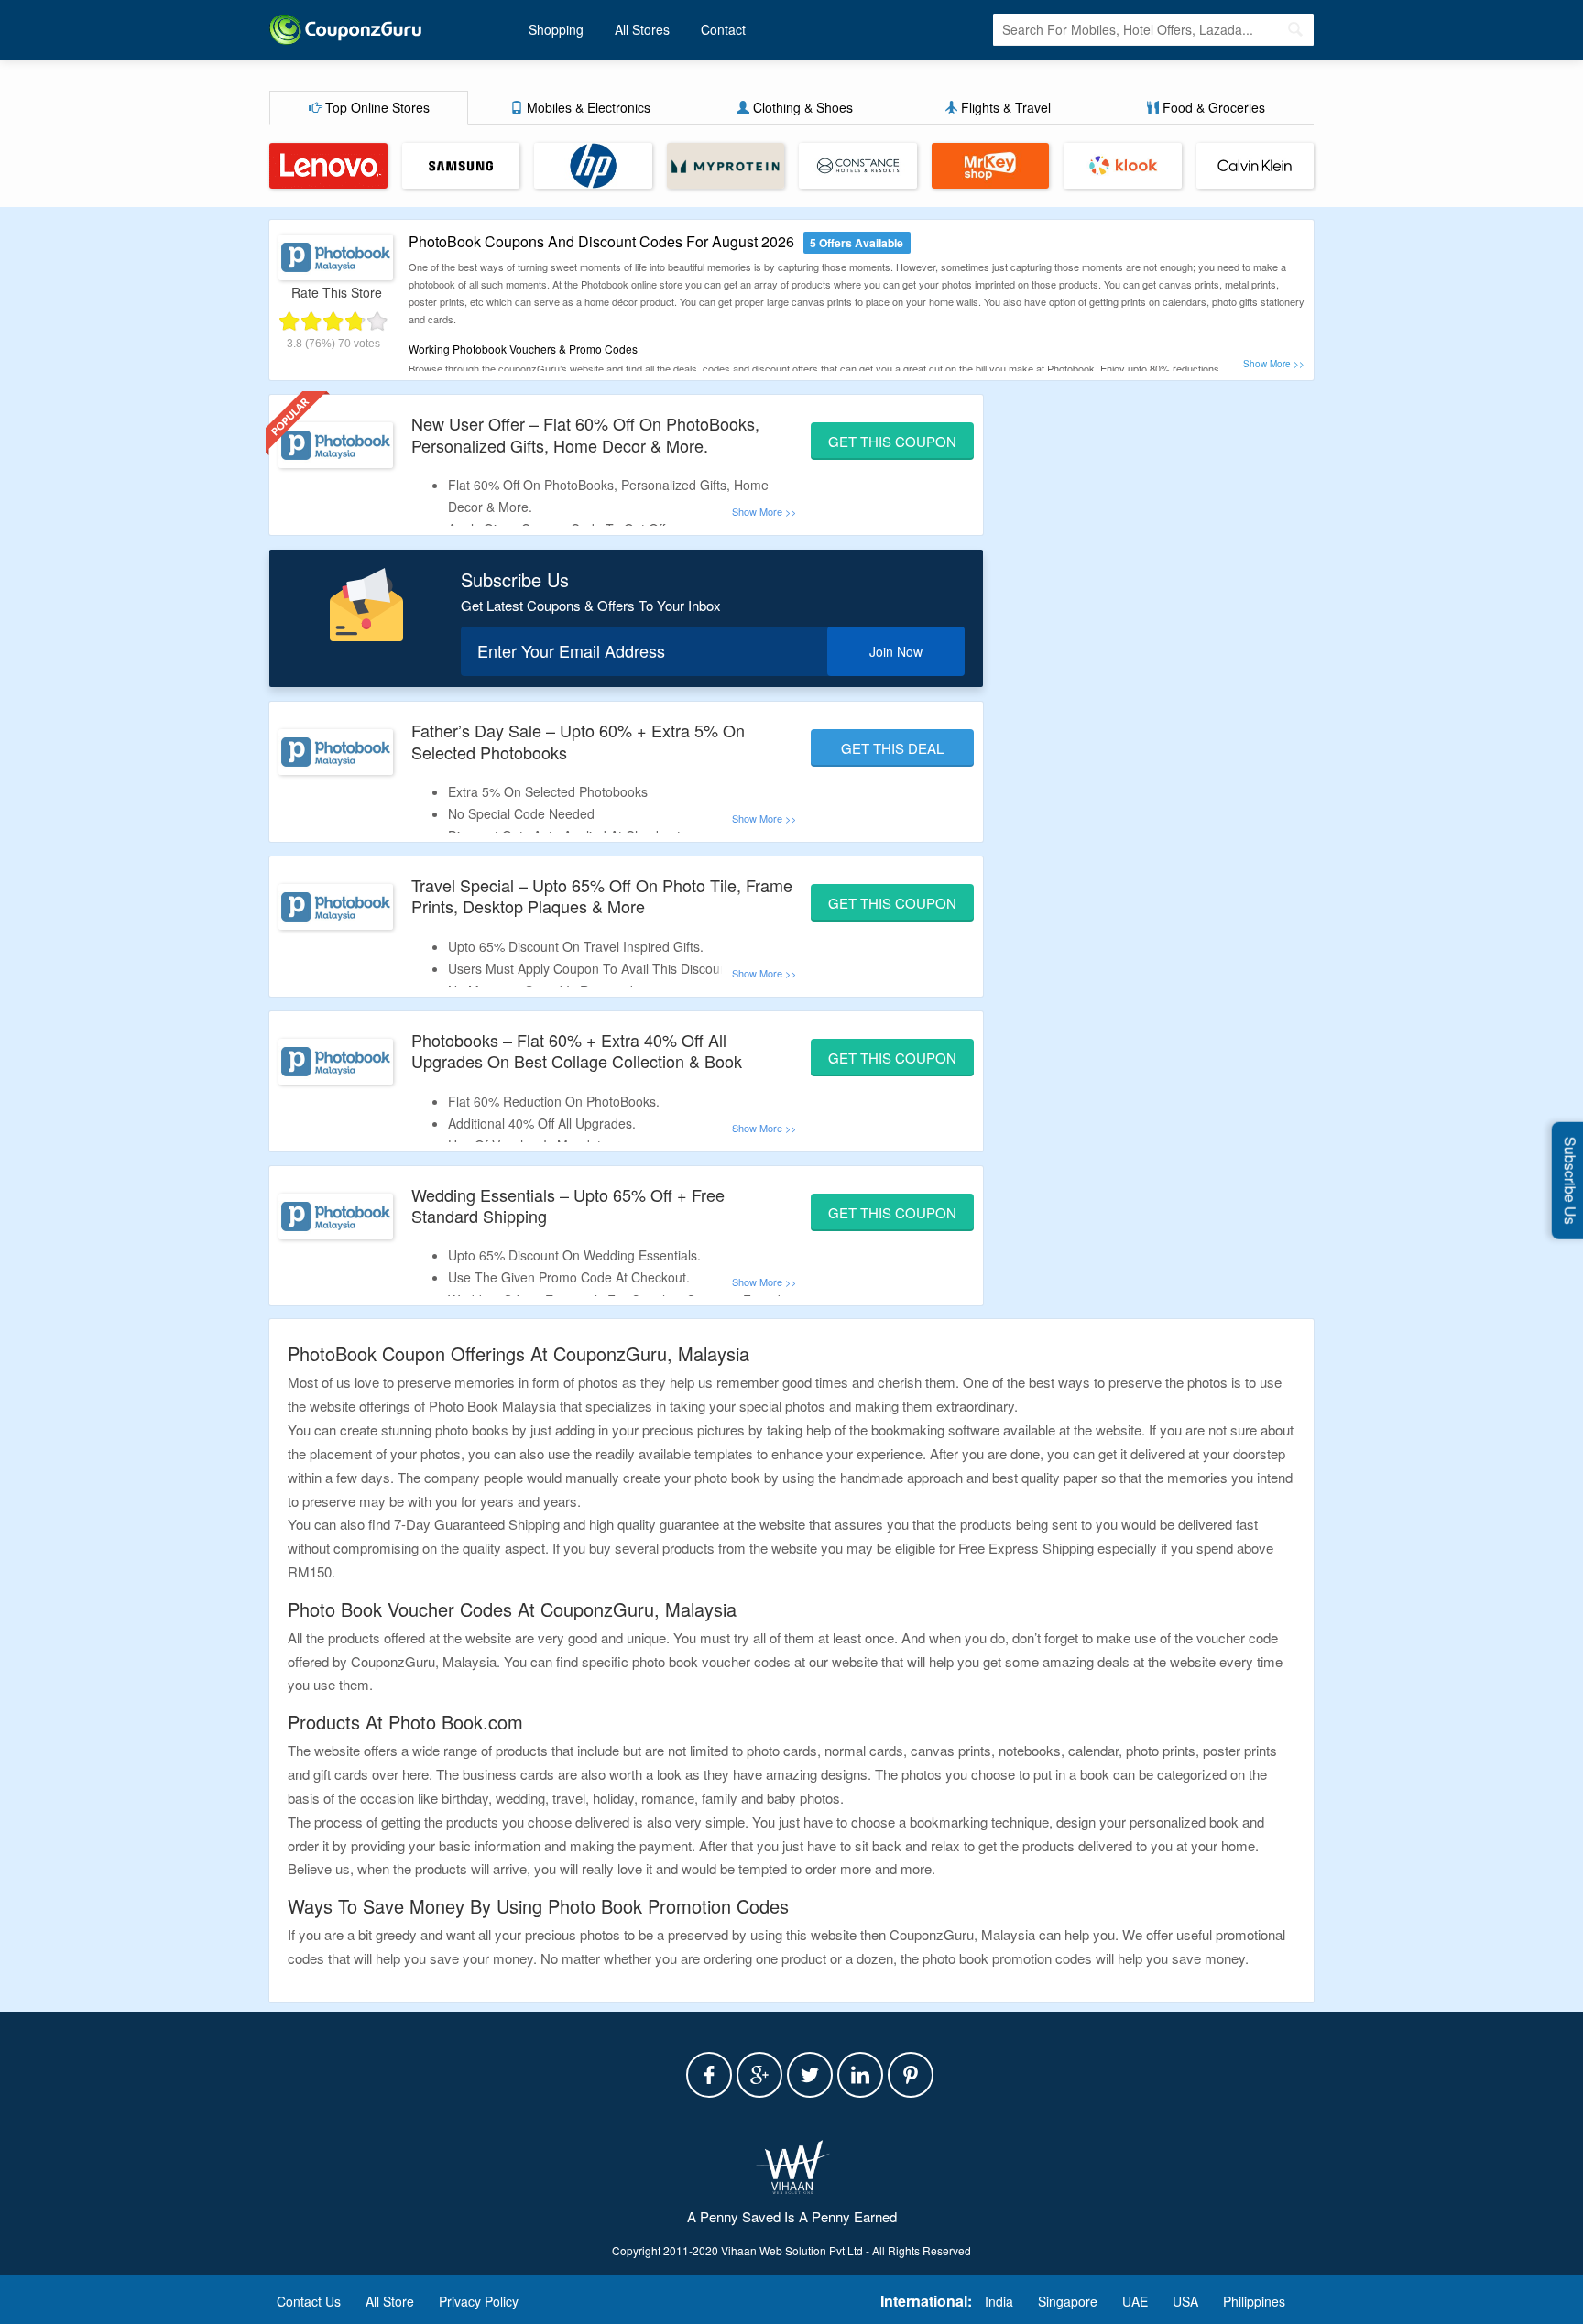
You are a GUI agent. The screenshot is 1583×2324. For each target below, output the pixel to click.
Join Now (896, 651)
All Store (390, 2301)
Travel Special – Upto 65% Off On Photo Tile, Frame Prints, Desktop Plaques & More (602, 895)
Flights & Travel (1004, 107)
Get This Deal (892, 748)
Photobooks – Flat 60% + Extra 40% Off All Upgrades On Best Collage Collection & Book (577, 1050)
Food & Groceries (1212, 107)
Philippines (1254, 2301)
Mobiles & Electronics (587, 107)
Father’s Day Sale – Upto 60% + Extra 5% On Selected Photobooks (578, 741)
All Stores (642, 29)
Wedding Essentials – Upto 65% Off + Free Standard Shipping (568, 1205)
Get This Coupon (892, 441)
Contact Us (309, 2301)
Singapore (1068, 2301)
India (999, 2301)
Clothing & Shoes (801, 107)
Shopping (556, 29)
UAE (1135, 2301)
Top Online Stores (376, 107)
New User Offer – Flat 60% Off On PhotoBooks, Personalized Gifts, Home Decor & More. (585, 434)
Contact (723, 29)
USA (1185, 2301)
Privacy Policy (479, 2301)
